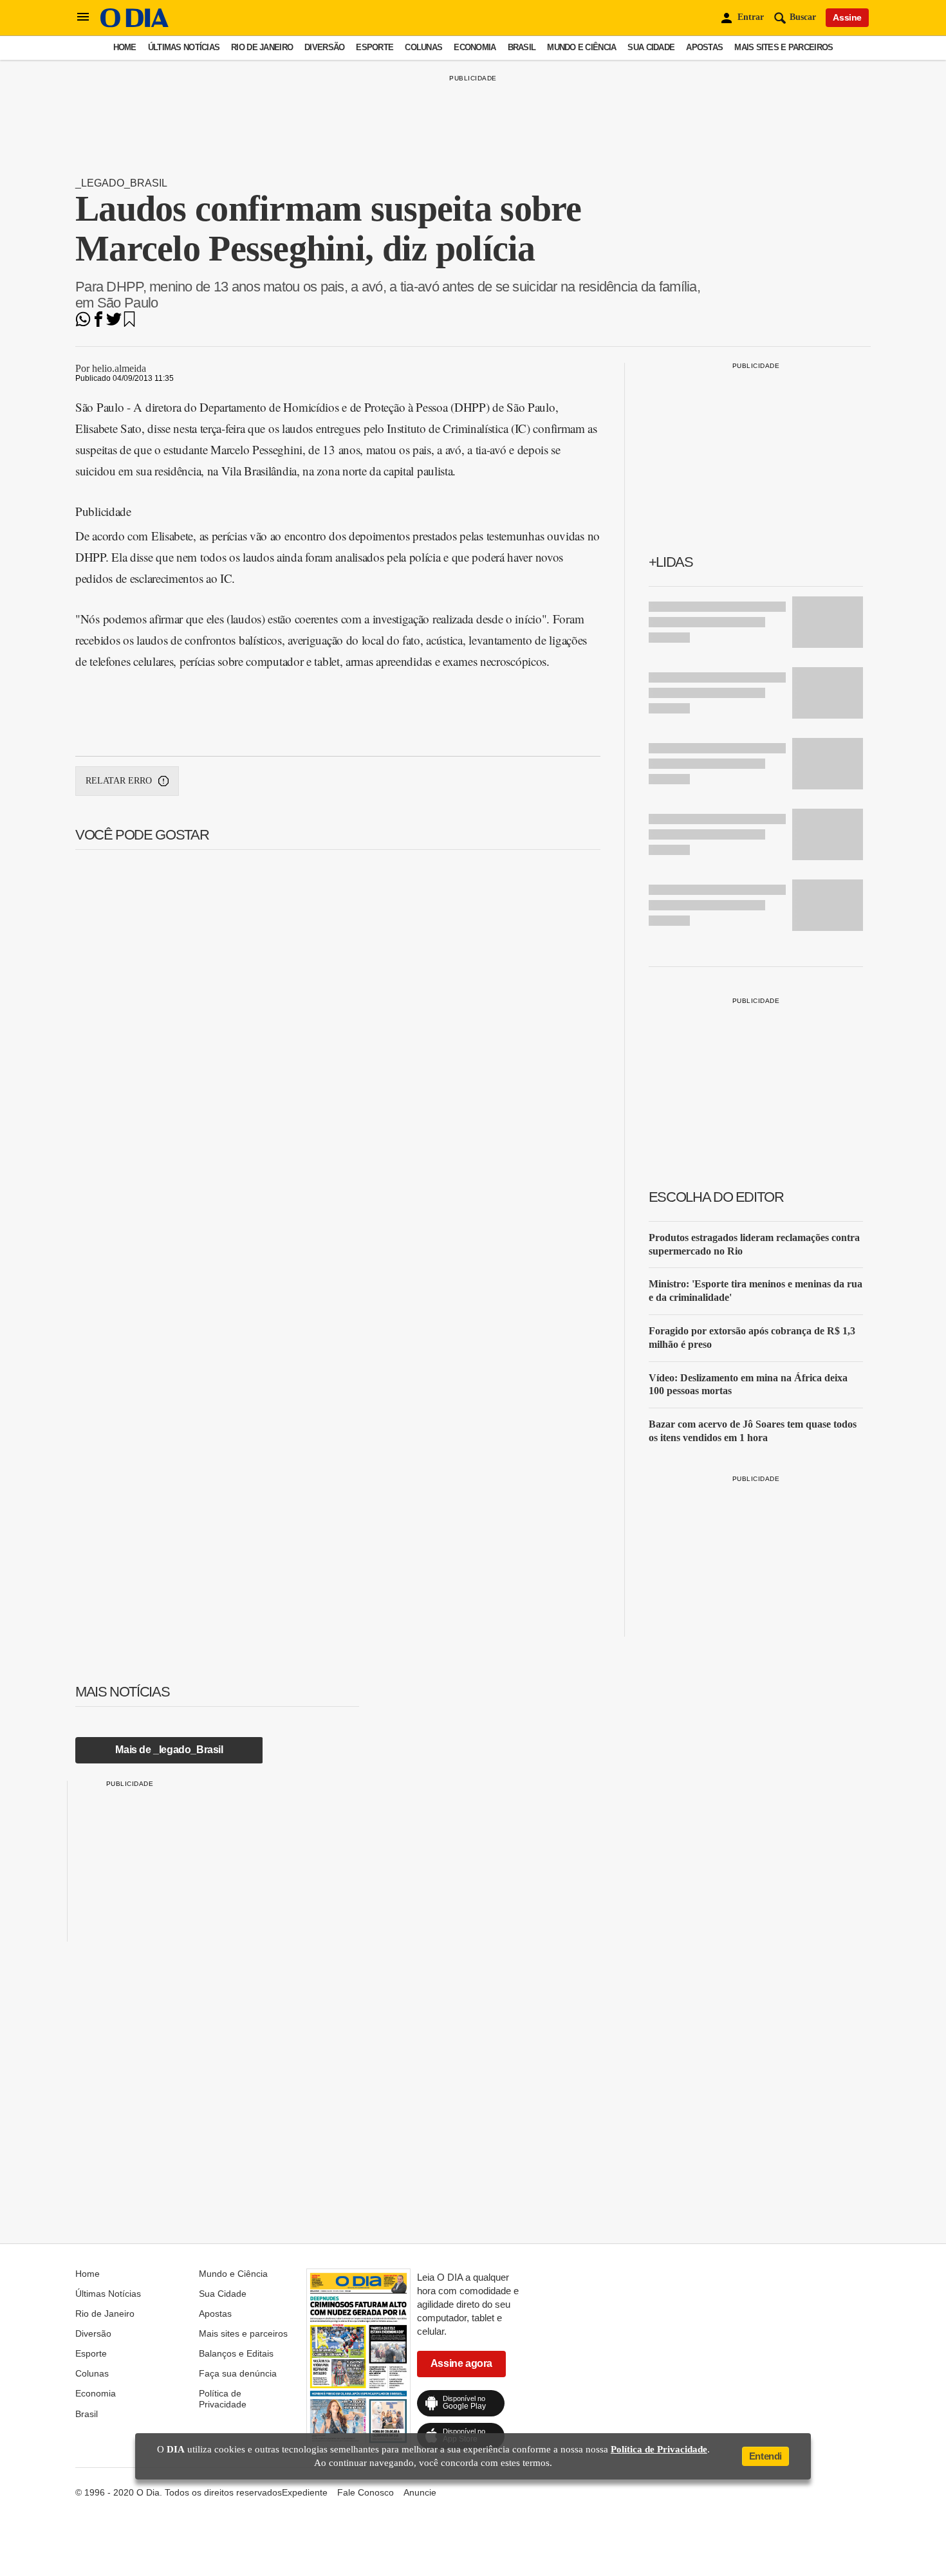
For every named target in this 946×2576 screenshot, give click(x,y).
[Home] (134, 24)
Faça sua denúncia (238, 2373)
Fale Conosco (366, 2492)
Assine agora (461, 2363)
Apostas (704, 47)
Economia (475, 47)
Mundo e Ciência (581, 47)
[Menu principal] (83, 17)
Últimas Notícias (184, 47)
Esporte (375, 47)
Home (125, 47)
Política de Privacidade (223, 2398)
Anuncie (420, 2492)
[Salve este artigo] (129, 323)
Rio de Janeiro (262, 47)
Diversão (324, 47)
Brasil (522, 47)
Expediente (305, 2492)
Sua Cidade (651, 47)
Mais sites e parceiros (784, 47)
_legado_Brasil (121, 183)
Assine (847, 17)
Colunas (423, 47)
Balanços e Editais (236, 2353)
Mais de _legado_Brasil (169, 1750)
